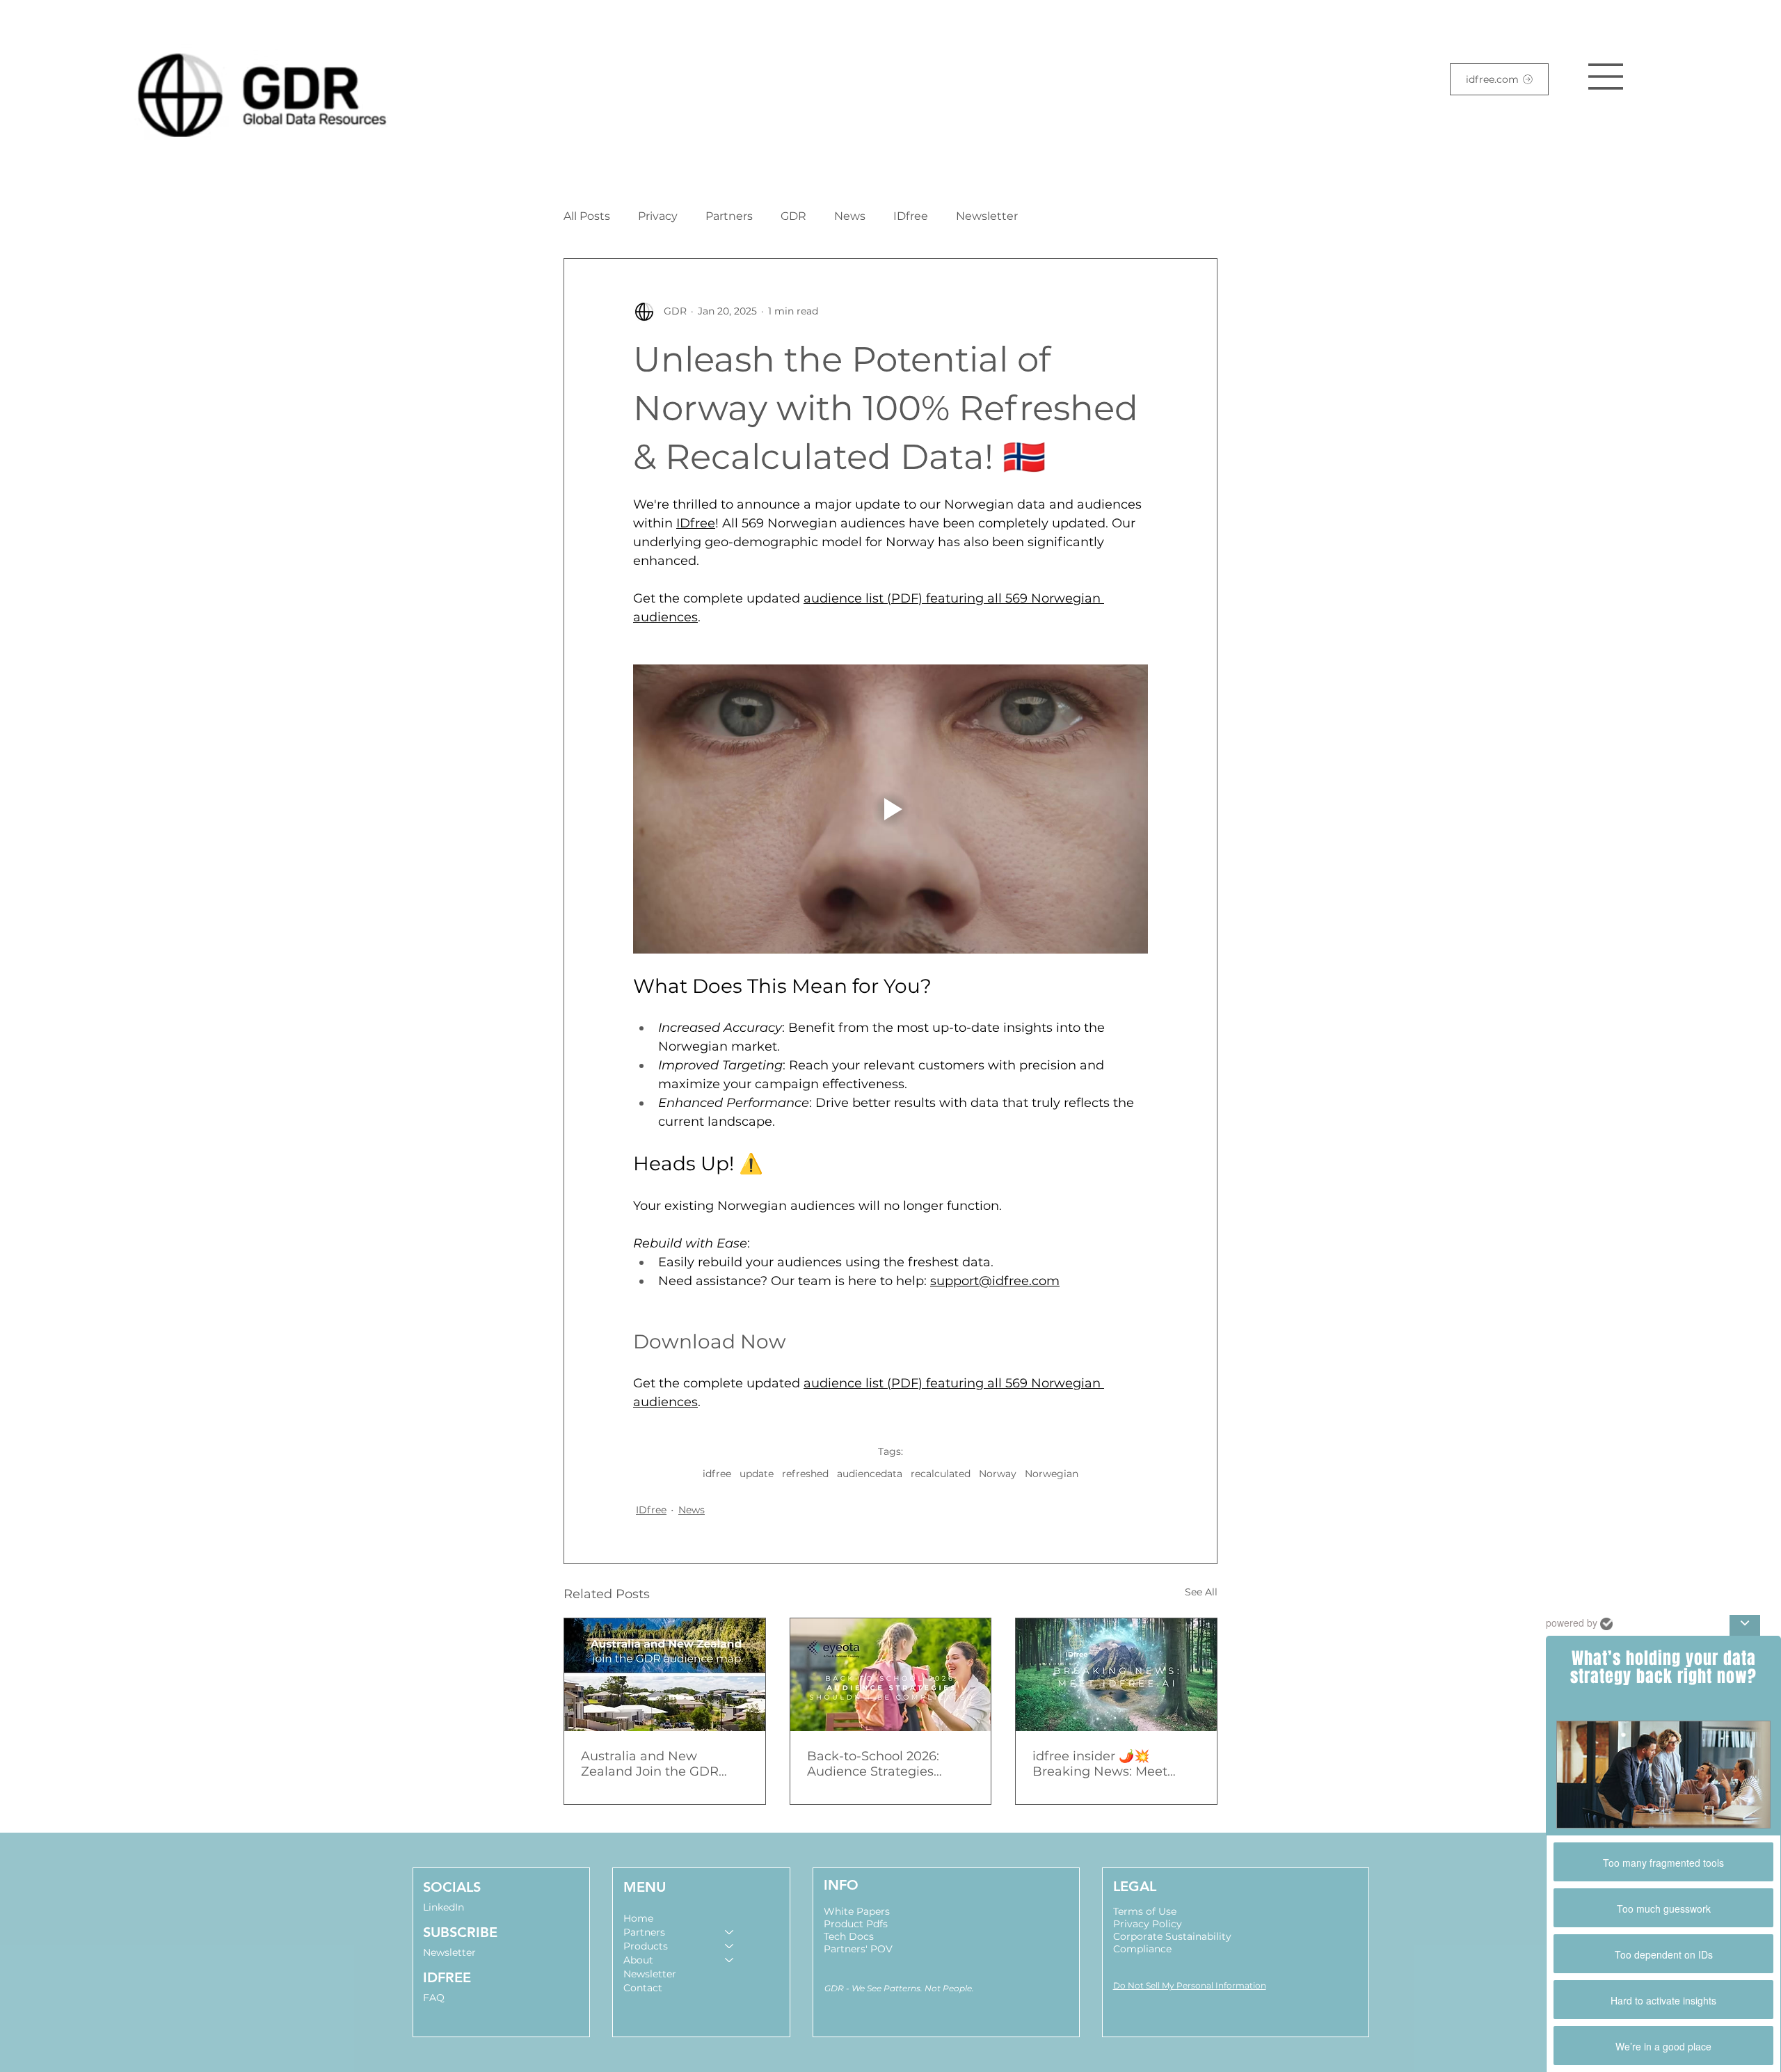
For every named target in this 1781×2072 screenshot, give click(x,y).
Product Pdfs (856, 1924)
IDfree (911, 216)
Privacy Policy (1148, 1924)
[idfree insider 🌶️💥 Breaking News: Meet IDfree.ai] (1116, 1675)
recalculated (941, 1474)
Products (646, 1946)
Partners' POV (858, 1949)
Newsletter (987, 216)
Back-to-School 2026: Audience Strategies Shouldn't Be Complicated (889, 1764)
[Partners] (730, 1932)
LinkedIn (444, 1907)
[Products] (730, 1946)
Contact (643, 1988)
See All (1201, 1592)
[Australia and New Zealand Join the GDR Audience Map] (665, 1675)
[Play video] (890, 809)
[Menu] (1606, 77)
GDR (793, 216)
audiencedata (870, 1474)
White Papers (857, 1911)
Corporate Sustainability (1172, 1936)
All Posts (587, 216)
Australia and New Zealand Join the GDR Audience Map (650, 1764)
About (638, 1960)
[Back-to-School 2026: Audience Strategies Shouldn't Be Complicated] (891, 1675)
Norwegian (1052, 1474)
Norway (998, 1474)
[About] (730, 1960)
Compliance (1142, 1949)
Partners (729, 216)
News (850, 216)
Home (638, 1918)
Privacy (658, 216)
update (757, 1474)
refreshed (805, 1474)
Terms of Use (1145, 1911)
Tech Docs (849, 1936)
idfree (717, 1474)
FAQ (434, 1998)
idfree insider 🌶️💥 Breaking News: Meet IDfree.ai (1100, 1764)
